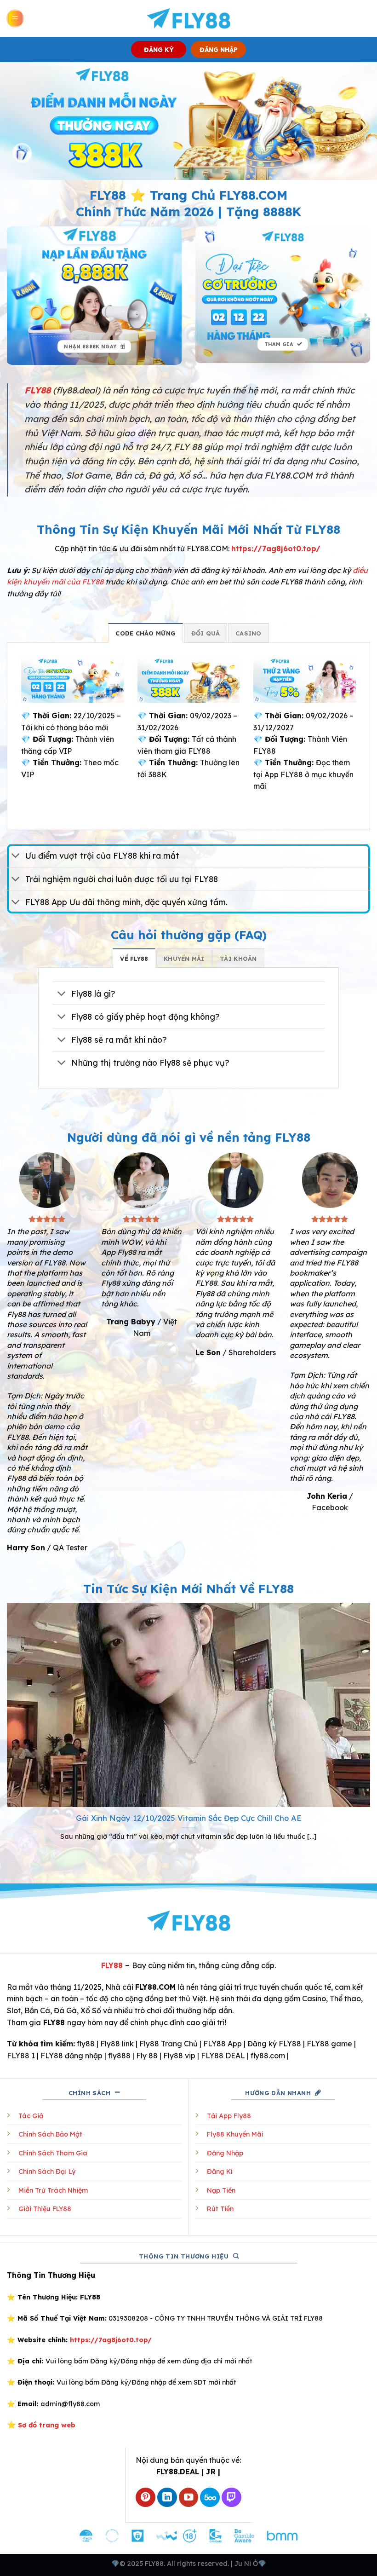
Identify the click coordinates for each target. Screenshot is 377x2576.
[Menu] (15, 19)
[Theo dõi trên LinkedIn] (167, 2498)
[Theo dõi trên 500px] (210, 2498)
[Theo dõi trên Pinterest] (146, 2498)
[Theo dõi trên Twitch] (231, 2498)
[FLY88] (189, 18)
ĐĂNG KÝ (159, 49)
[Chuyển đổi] (16, 857)
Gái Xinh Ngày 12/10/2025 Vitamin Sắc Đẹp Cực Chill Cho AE (189, 1818)
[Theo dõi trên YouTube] (189, 2498)
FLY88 (112, 1965)
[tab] (146, 633)
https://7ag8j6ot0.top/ (276, 549)
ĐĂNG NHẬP (219, 49)
